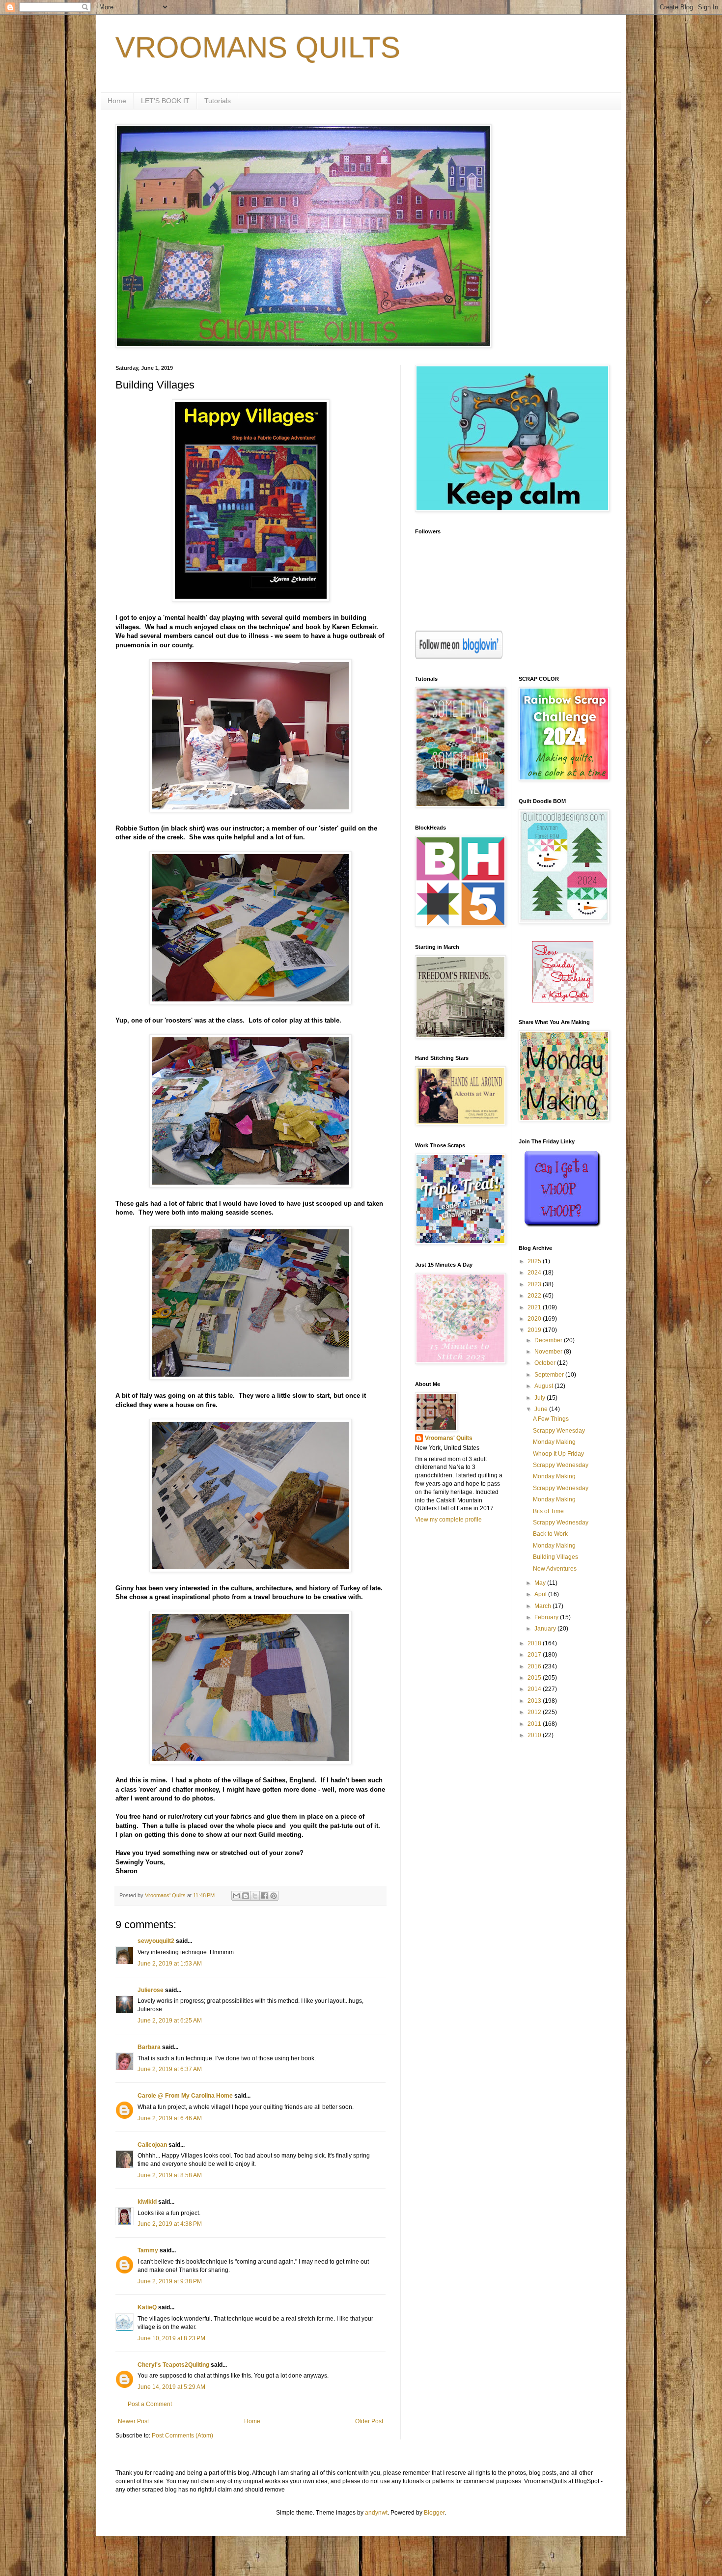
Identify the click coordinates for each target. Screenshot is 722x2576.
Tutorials (218, 101)
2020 (535, 1319)
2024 (535, 1273)
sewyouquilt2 (156, 1941)
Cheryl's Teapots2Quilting (173, 2365)
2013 (535, 1701)
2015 (535, 1678)
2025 (535, 1261)
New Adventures (555, 1569)
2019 (535, 1330)
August (544, 1386)
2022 (535, 1296)
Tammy (148, 2250)
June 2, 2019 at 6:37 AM (170, 2069)
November (549, 1352)
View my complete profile (448, 1520)
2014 (535, 1689)
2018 (535, 1643)
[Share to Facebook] (264, 1896)
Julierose (151, 1990)
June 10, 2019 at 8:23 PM (171, 2338)
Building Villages (555, 1557)
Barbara (149, 2047)
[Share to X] (255, 1896)
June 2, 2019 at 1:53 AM (170, 1964)
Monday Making (554, 1442)
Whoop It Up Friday (558, 1454)
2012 (535, 1712)
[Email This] (236, 1896)
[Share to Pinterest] (274, 1896)
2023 (535, 1284)
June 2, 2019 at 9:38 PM (170, 2281)
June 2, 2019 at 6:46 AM (170, 2118)
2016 (535, 1666)
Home (117, 101)
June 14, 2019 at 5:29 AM (171, 2387)
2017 (535, 1655)
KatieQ (147, 2307)
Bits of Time (548, 1511)
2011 (535, 1724)
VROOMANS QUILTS (258, 47)
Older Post (369, 2421)
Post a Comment (150, 2404)
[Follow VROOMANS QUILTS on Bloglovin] (459, 657)
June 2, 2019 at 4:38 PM (170, 2224)
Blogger (434, 2513)
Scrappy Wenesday (559, 1431)
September (550, 1375)
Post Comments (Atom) (182, 2436)
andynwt (376, 2513)
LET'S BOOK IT (165, 101)
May (541, 1583)
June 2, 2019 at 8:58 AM (170, 2175)
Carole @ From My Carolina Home (185, 2096)
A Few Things (551, 1419)
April (541, 1594)
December (549, 1340)
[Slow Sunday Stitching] (563, 1000)
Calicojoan (152, 2145)
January (546, 1629)
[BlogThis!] (246, 1896)
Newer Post (133, 2421)
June (542, 1409)
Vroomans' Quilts (449, 1438)
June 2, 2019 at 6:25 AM (170, 2021)
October (546, 1363)
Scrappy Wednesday (561, 1465)
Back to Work (550, 1534)
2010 (535, 1735)
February (547, 1617)
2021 (535, 1307)
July (541, 1398)
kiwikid (147, 2202)
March (543, 1606)
